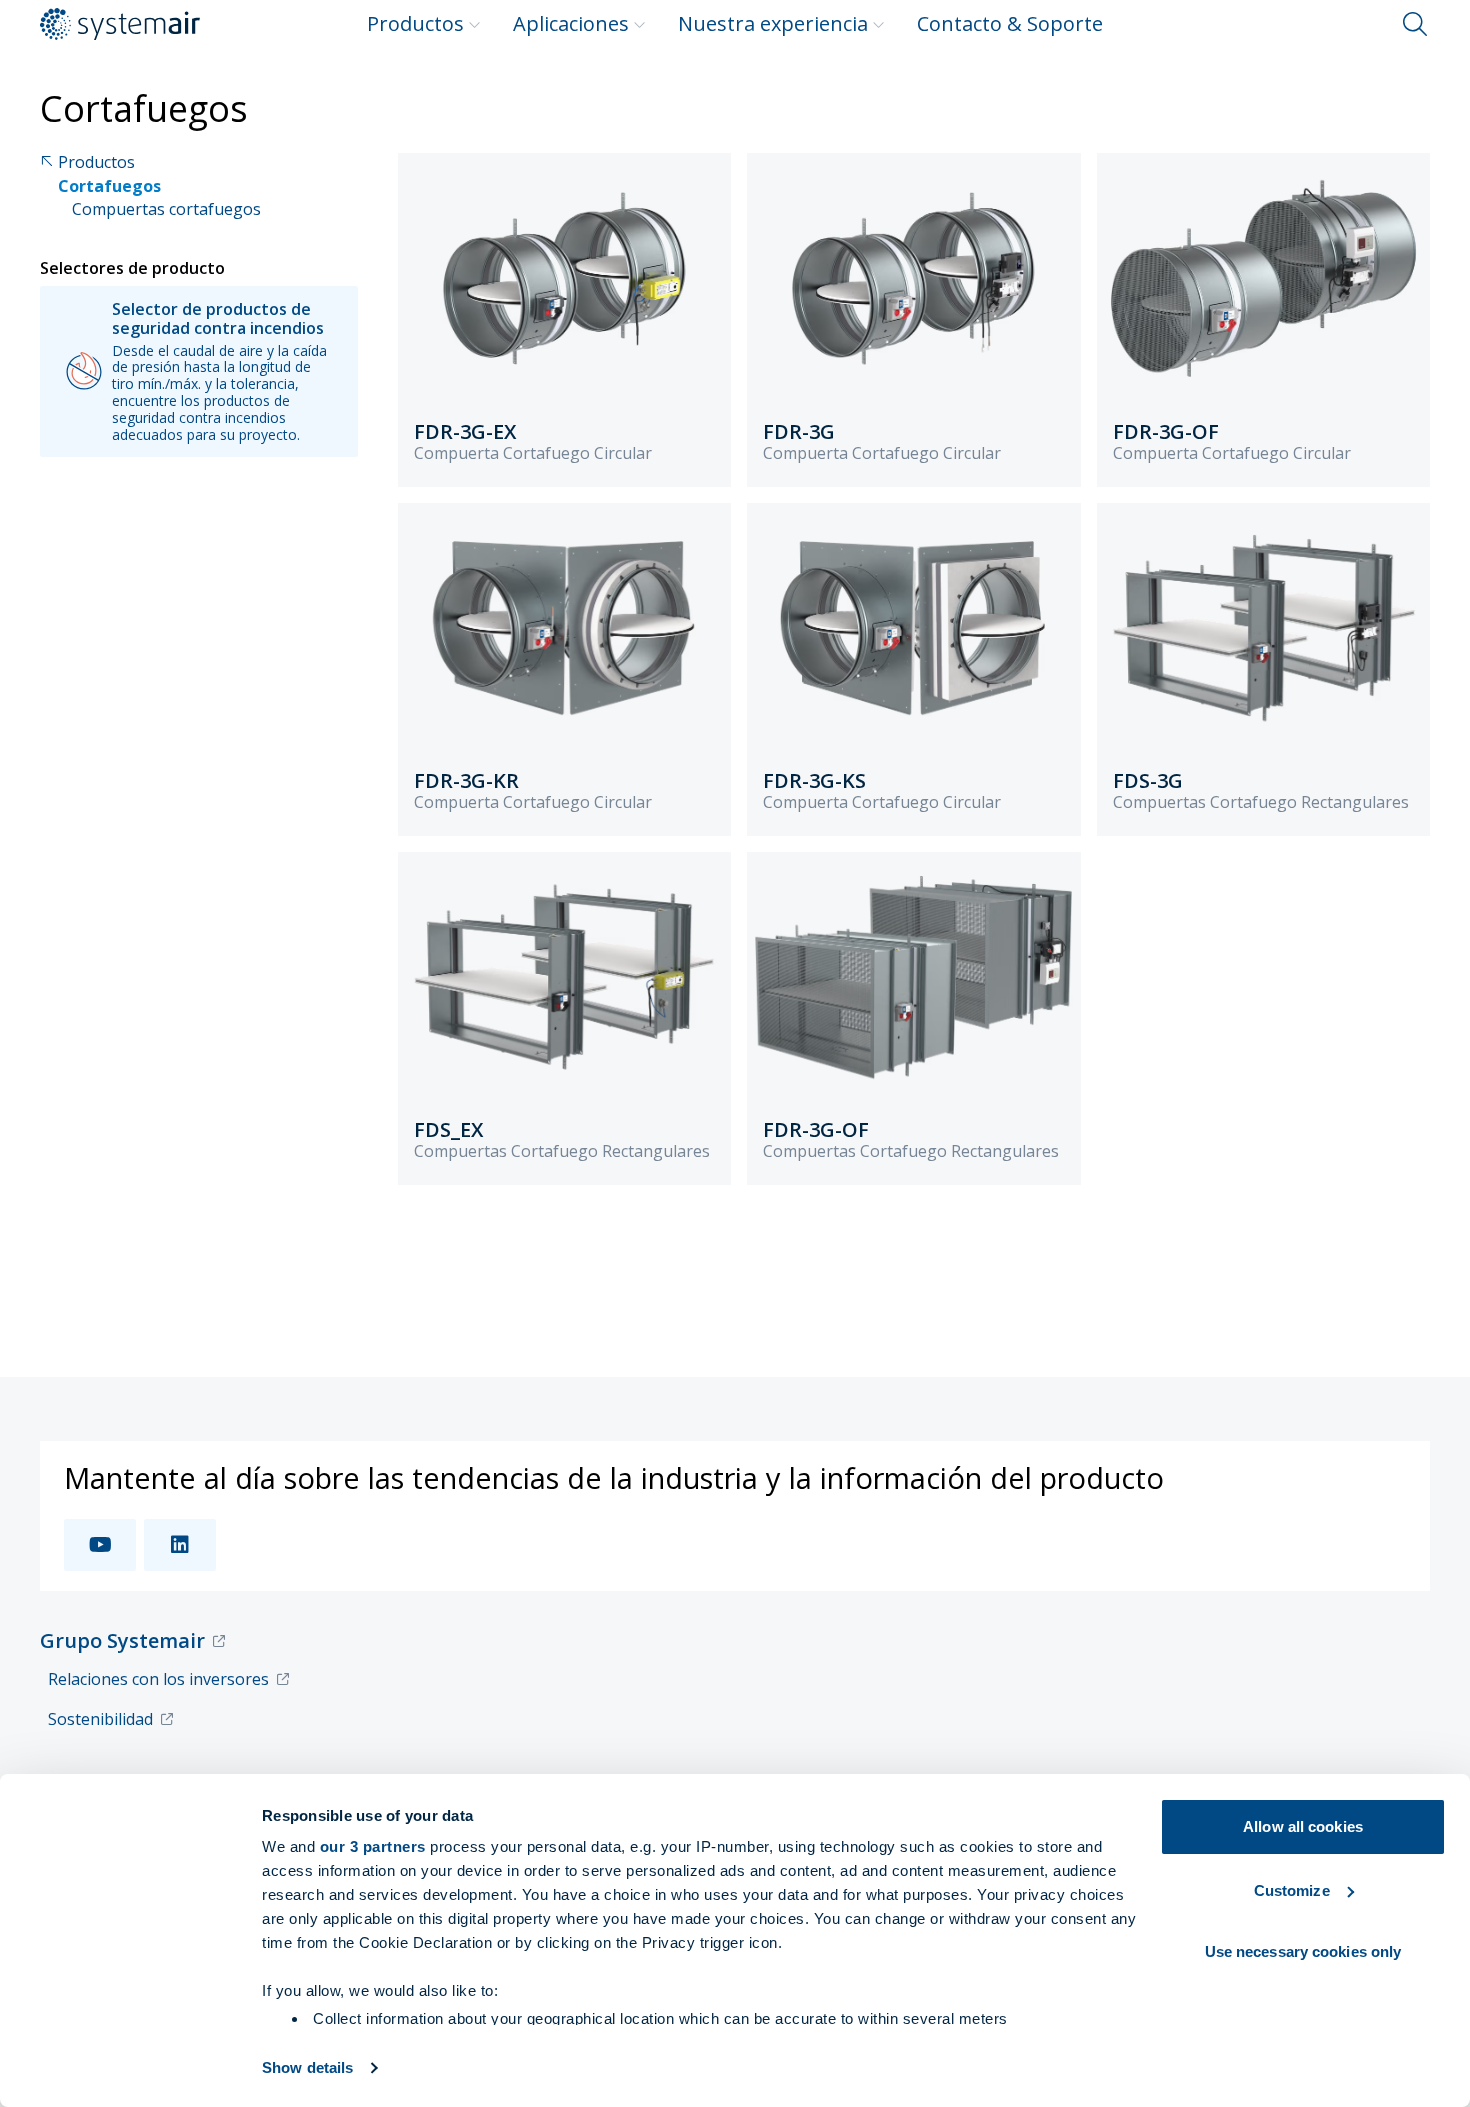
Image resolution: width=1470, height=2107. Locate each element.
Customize (1292, 1890)
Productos (415, 23)
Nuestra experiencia (773, 23)
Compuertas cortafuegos (166, 209)
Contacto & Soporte (1010, 23)
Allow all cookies (1303, 1826)
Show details (307, 2067)
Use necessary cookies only (1303, 1951)
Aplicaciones (571, 23)
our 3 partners (373, 1846)
